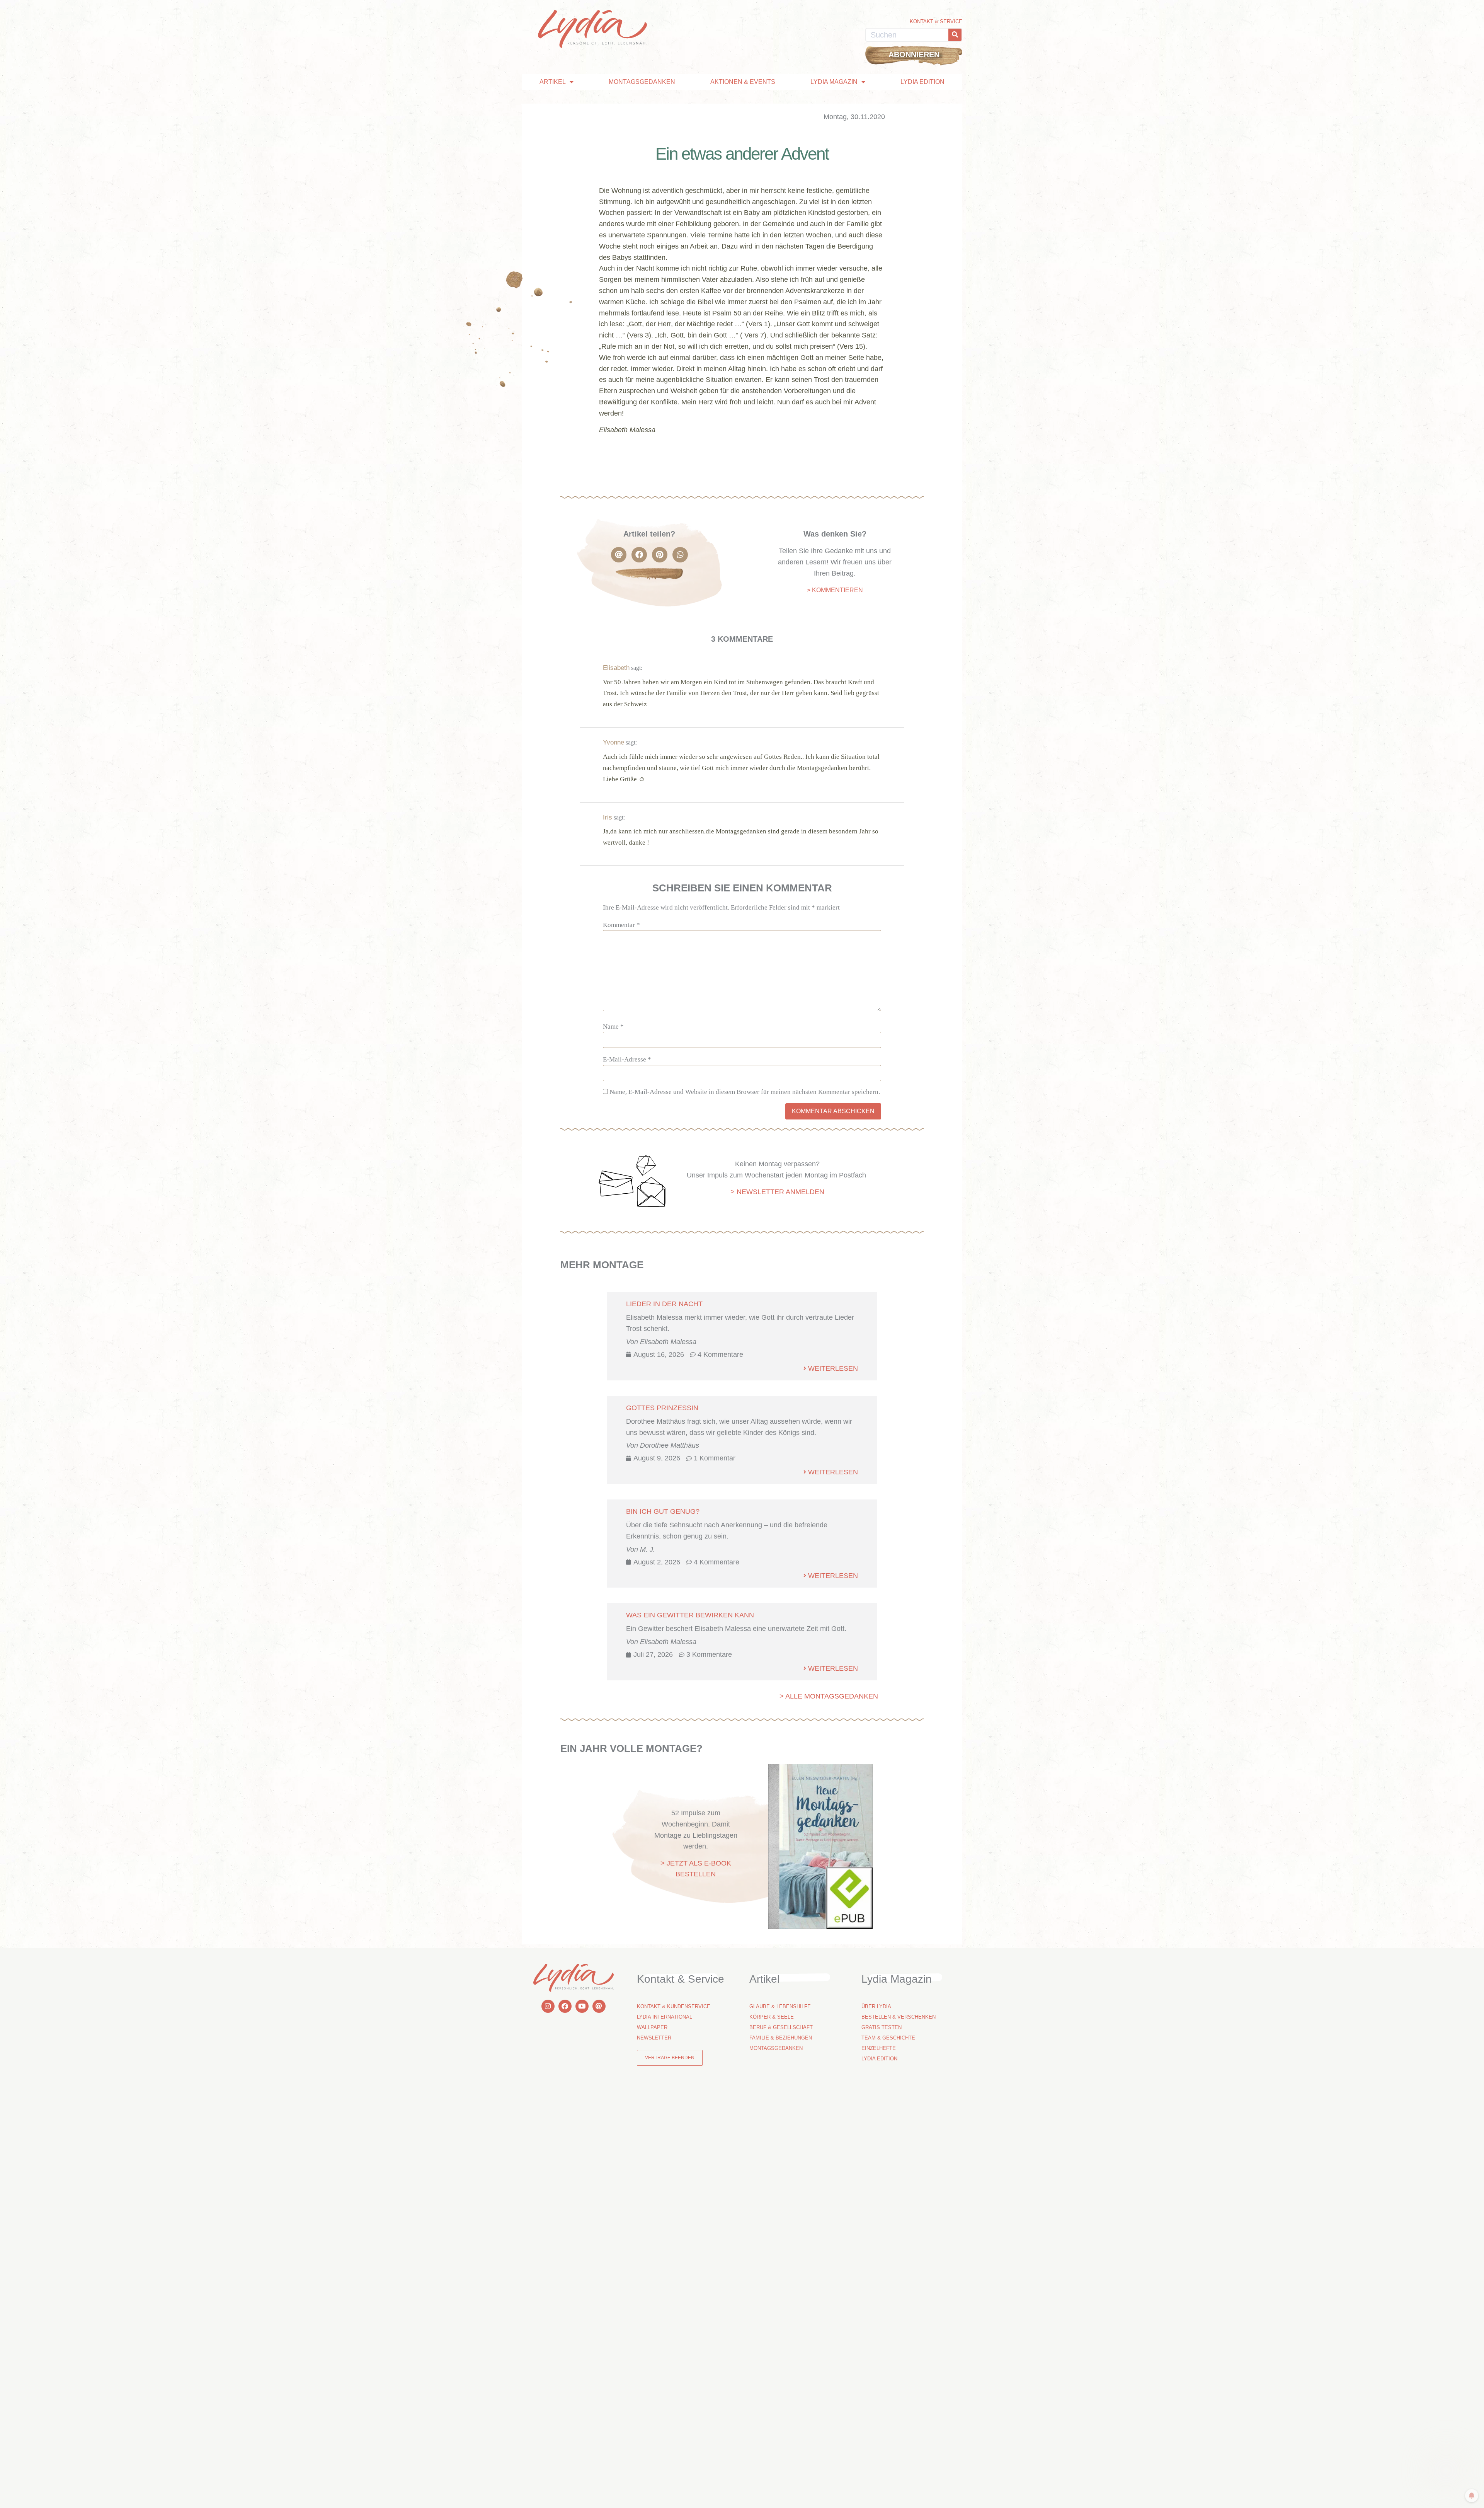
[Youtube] (582, 2006)
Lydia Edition (922, 82)
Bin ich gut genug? (663, 1511)
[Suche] (955, 35)
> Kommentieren (835, 590)
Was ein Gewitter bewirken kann (690, 1615)
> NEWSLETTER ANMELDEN (777, 1192)
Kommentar (621, 925)
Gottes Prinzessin (662, 1408)
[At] (599, 2006)
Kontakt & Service (936, 21)
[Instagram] (548, 2006)
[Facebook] (565, 2006)
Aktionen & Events (743, 82)
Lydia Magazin (834, 82)
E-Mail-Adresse (627, 1059)
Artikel (553, 82)
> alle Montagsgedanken (829, 1696)
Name (613, 1027)
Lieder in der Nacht (664, 1304)
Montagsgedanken (642, 82)
